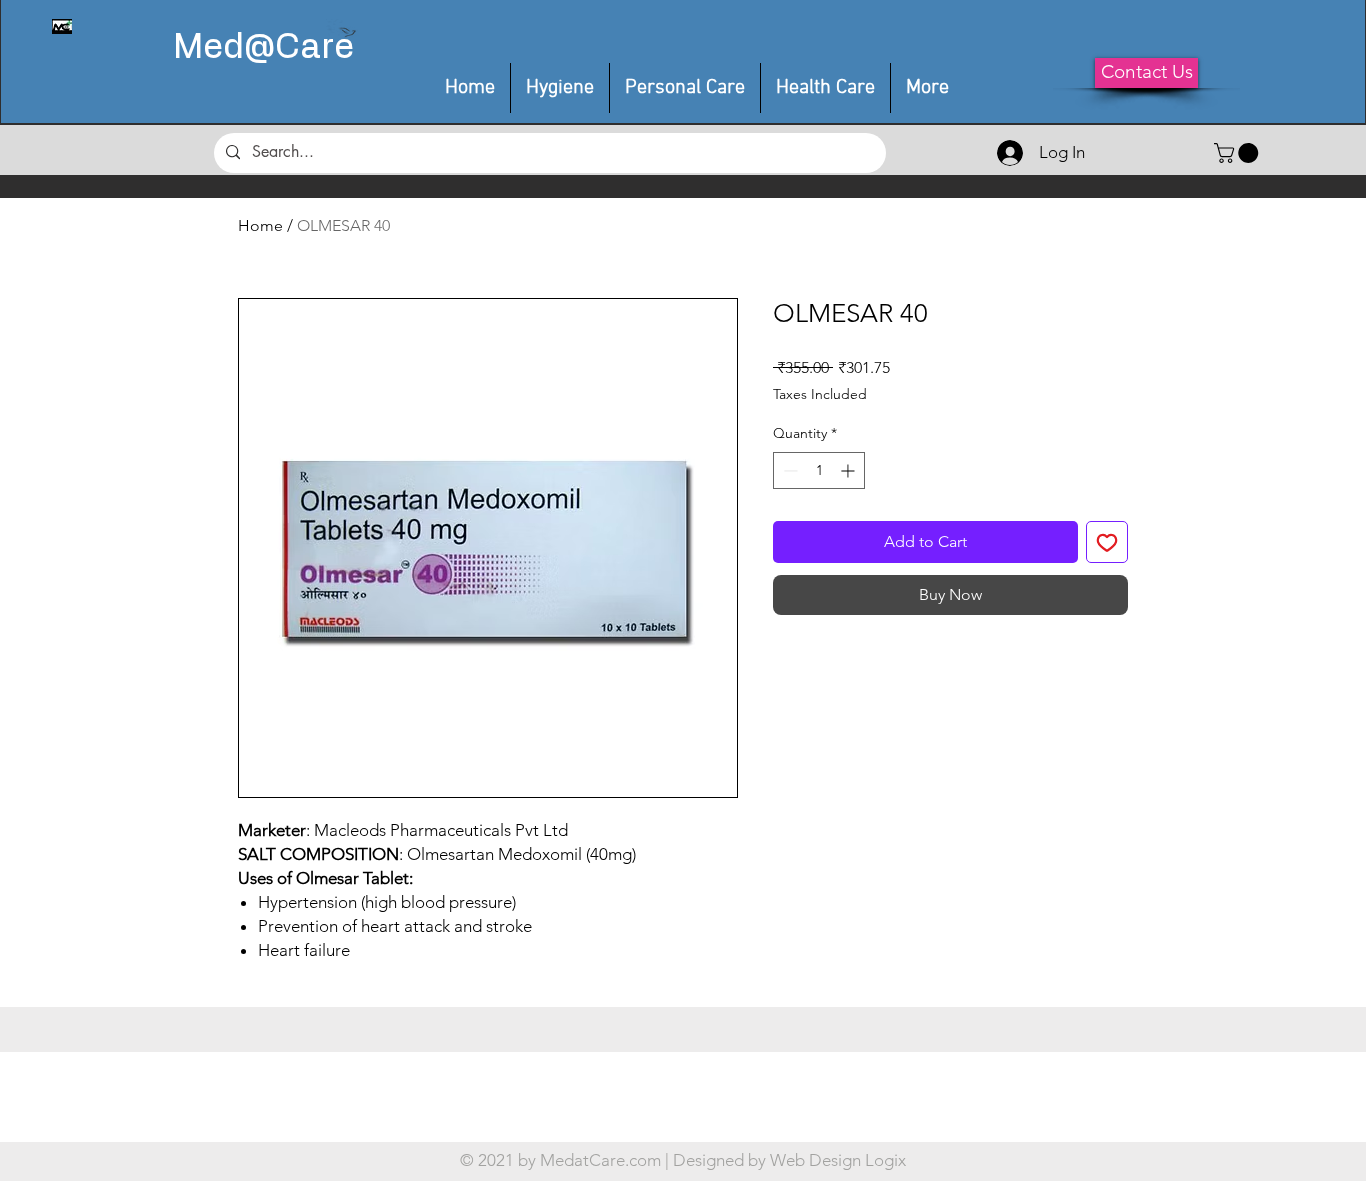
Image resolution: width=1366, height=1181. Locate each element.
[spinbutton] (819, 470)
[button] (685, 88)
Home (260, 225)
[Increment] (849, 470)
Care (314, 48)
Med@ (224, 48)
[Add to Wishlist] (1107, 542)
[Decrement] (788, 470)
